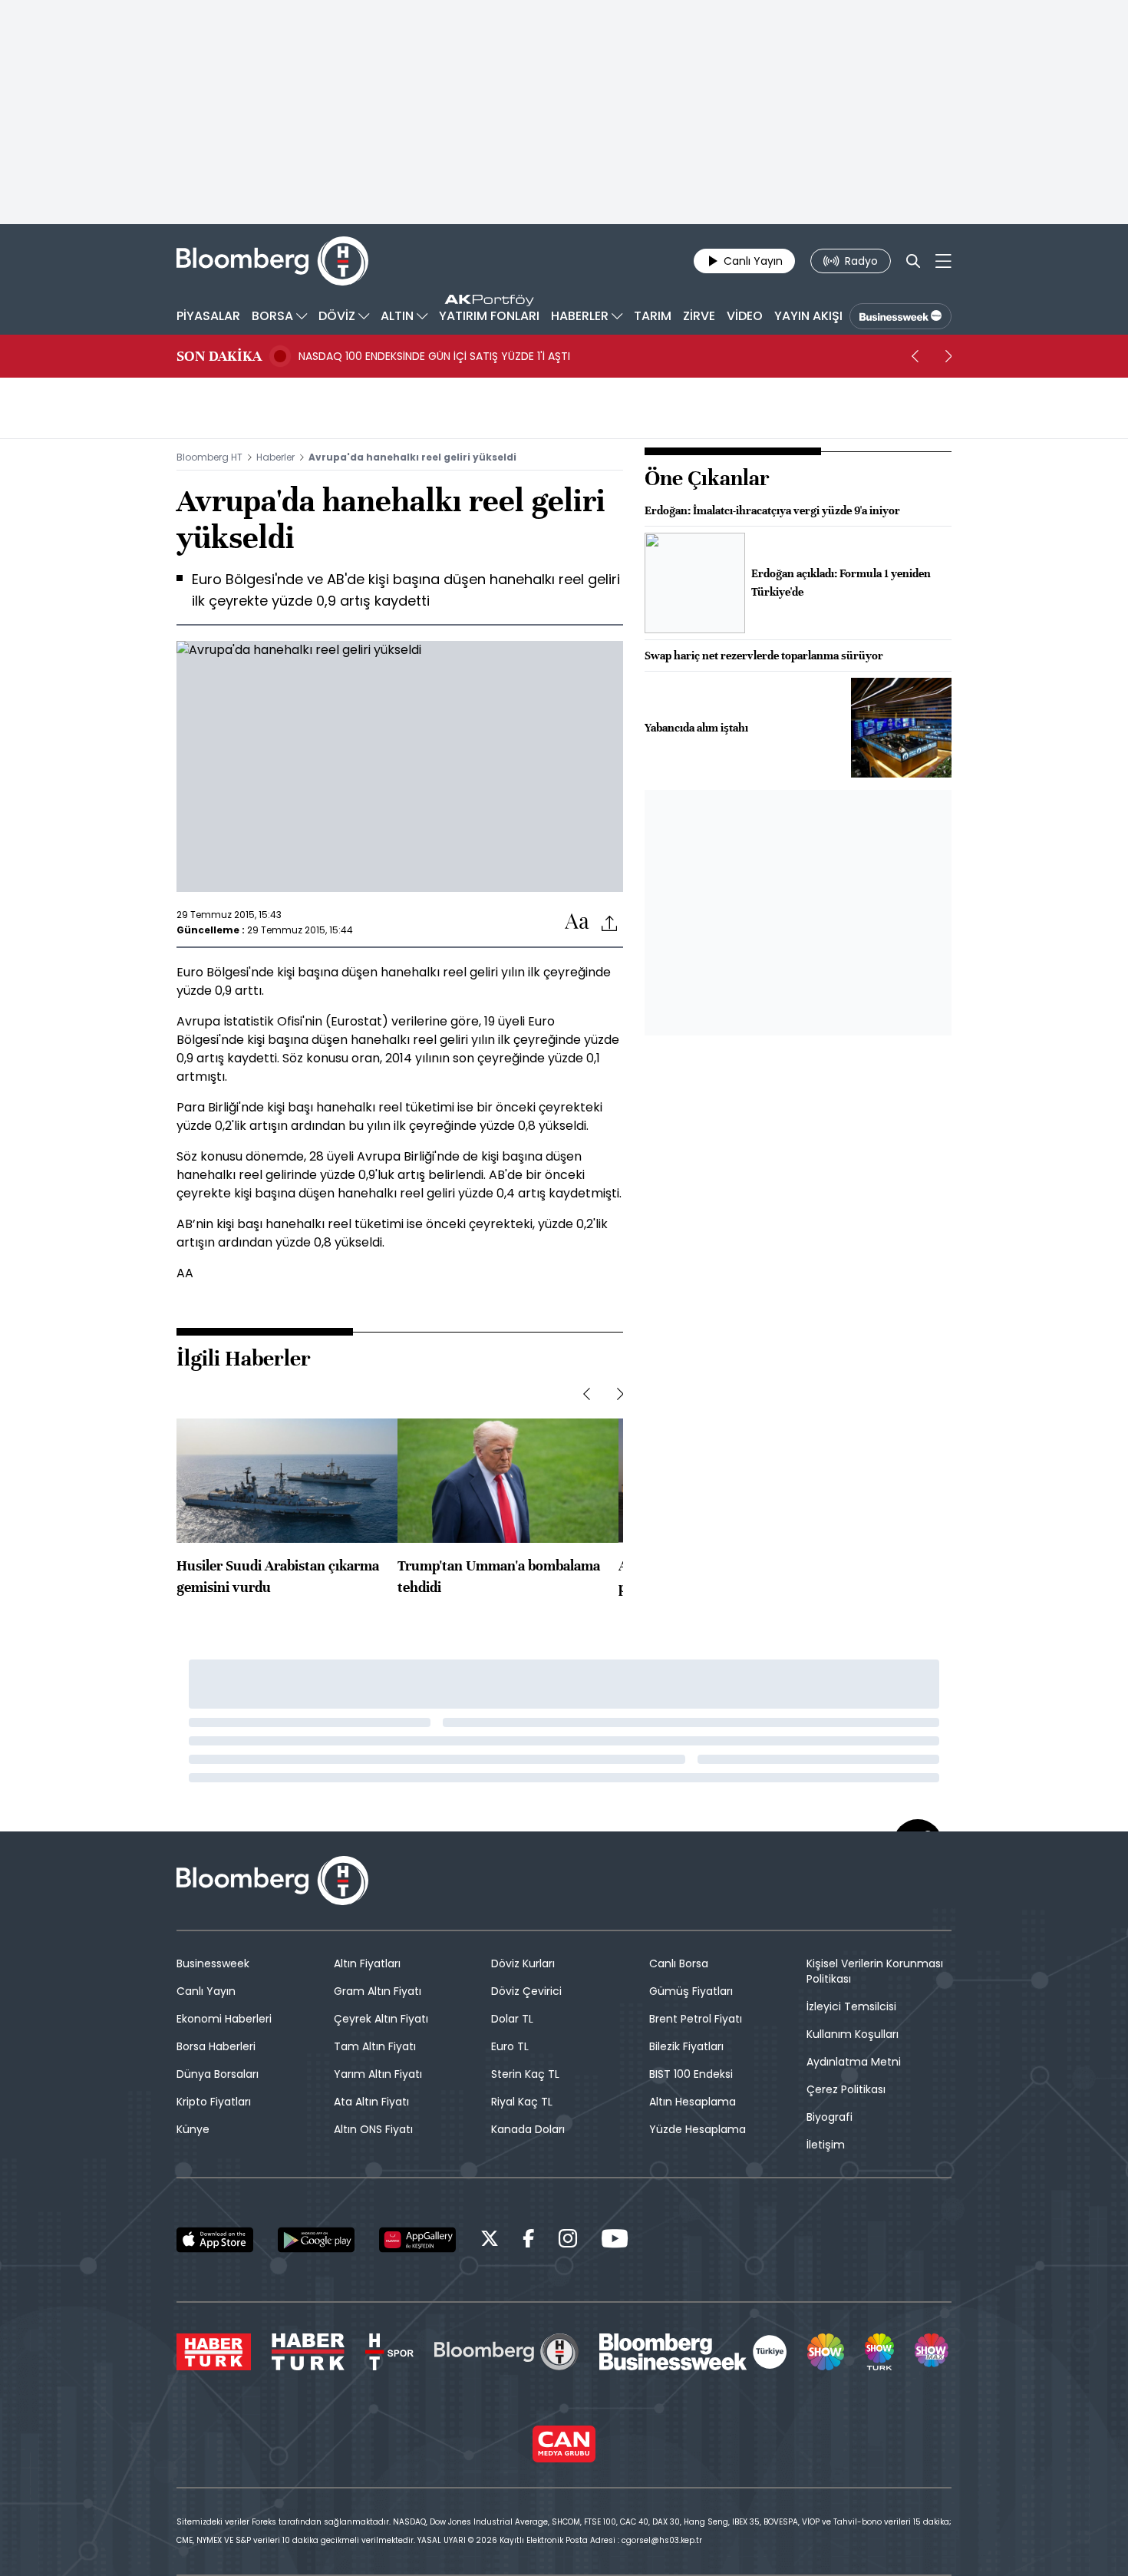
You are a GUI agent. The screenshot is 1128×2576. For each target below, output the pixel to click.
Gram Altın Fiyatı (378, 1991)
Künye (193, 2129)
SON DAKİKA (219, 356)
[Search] (913, 261)
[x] (490, 2241)
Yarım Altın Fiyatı (378, 2074)
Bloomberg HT (209, 457)
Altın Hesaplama (693, 2102)
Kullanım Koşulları (853, 2034)
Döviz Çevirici (526, 1991)
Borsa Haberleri (216, 2046)
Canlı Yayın (206, 1991)
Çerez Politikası (846, 2089)
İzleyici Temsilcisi (851, 2006)
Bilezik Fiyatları (686, 2046)
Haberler (275, 457)
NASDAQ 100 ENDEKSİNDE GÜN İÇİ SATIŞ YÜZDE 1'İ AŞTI (434, 356)
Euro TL (510, 2046)
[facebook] (529, 2241)
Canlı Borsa (679, 1963)
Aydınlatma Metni (854, 2062)
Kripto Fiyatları (214, 2102)
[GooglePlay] (316, 2240)
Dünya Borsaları (218, 2074)
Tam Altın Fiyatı (375, 2046)
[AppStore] (215, 2240)
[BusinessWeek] (900, 316)
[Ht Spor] (389, 2352)
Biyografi (830, 2117)
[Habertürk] (214, 2352)
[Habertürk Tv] (308, 2352)
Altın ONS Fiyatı (373, 2129)
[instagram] (568, 2241)
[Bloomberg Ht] (506, 2352)
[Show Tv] (826, 2352)
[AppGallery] (417, 2240)
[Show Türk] (879, 2352)
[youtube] (615, 2241)
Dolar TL (512, 2019)
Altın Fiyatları (367, 1963)
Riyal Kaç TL (522, 2102)
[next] (948, 356)
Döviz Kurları (523, 1963)
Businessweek (213, 1963)
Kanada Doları (528, 2129)
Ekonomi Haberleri (224, 2019)
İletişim (826, 2145)
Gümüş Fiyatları (691, 1991)
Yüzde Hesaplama (698, 2129)
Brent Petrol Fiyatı (696, 2019)
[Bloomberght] (272, 261)
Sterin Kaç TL (525, 2074)
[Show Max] (933, 2352)
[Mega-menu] (943, 261)
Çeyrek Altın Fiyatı (381, 2019)
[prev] (915, 356)
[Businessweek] (693, 2352)
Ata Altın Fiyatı (371, 2102)
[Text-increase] (577, 922)
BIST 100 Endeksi (691, 2074)
